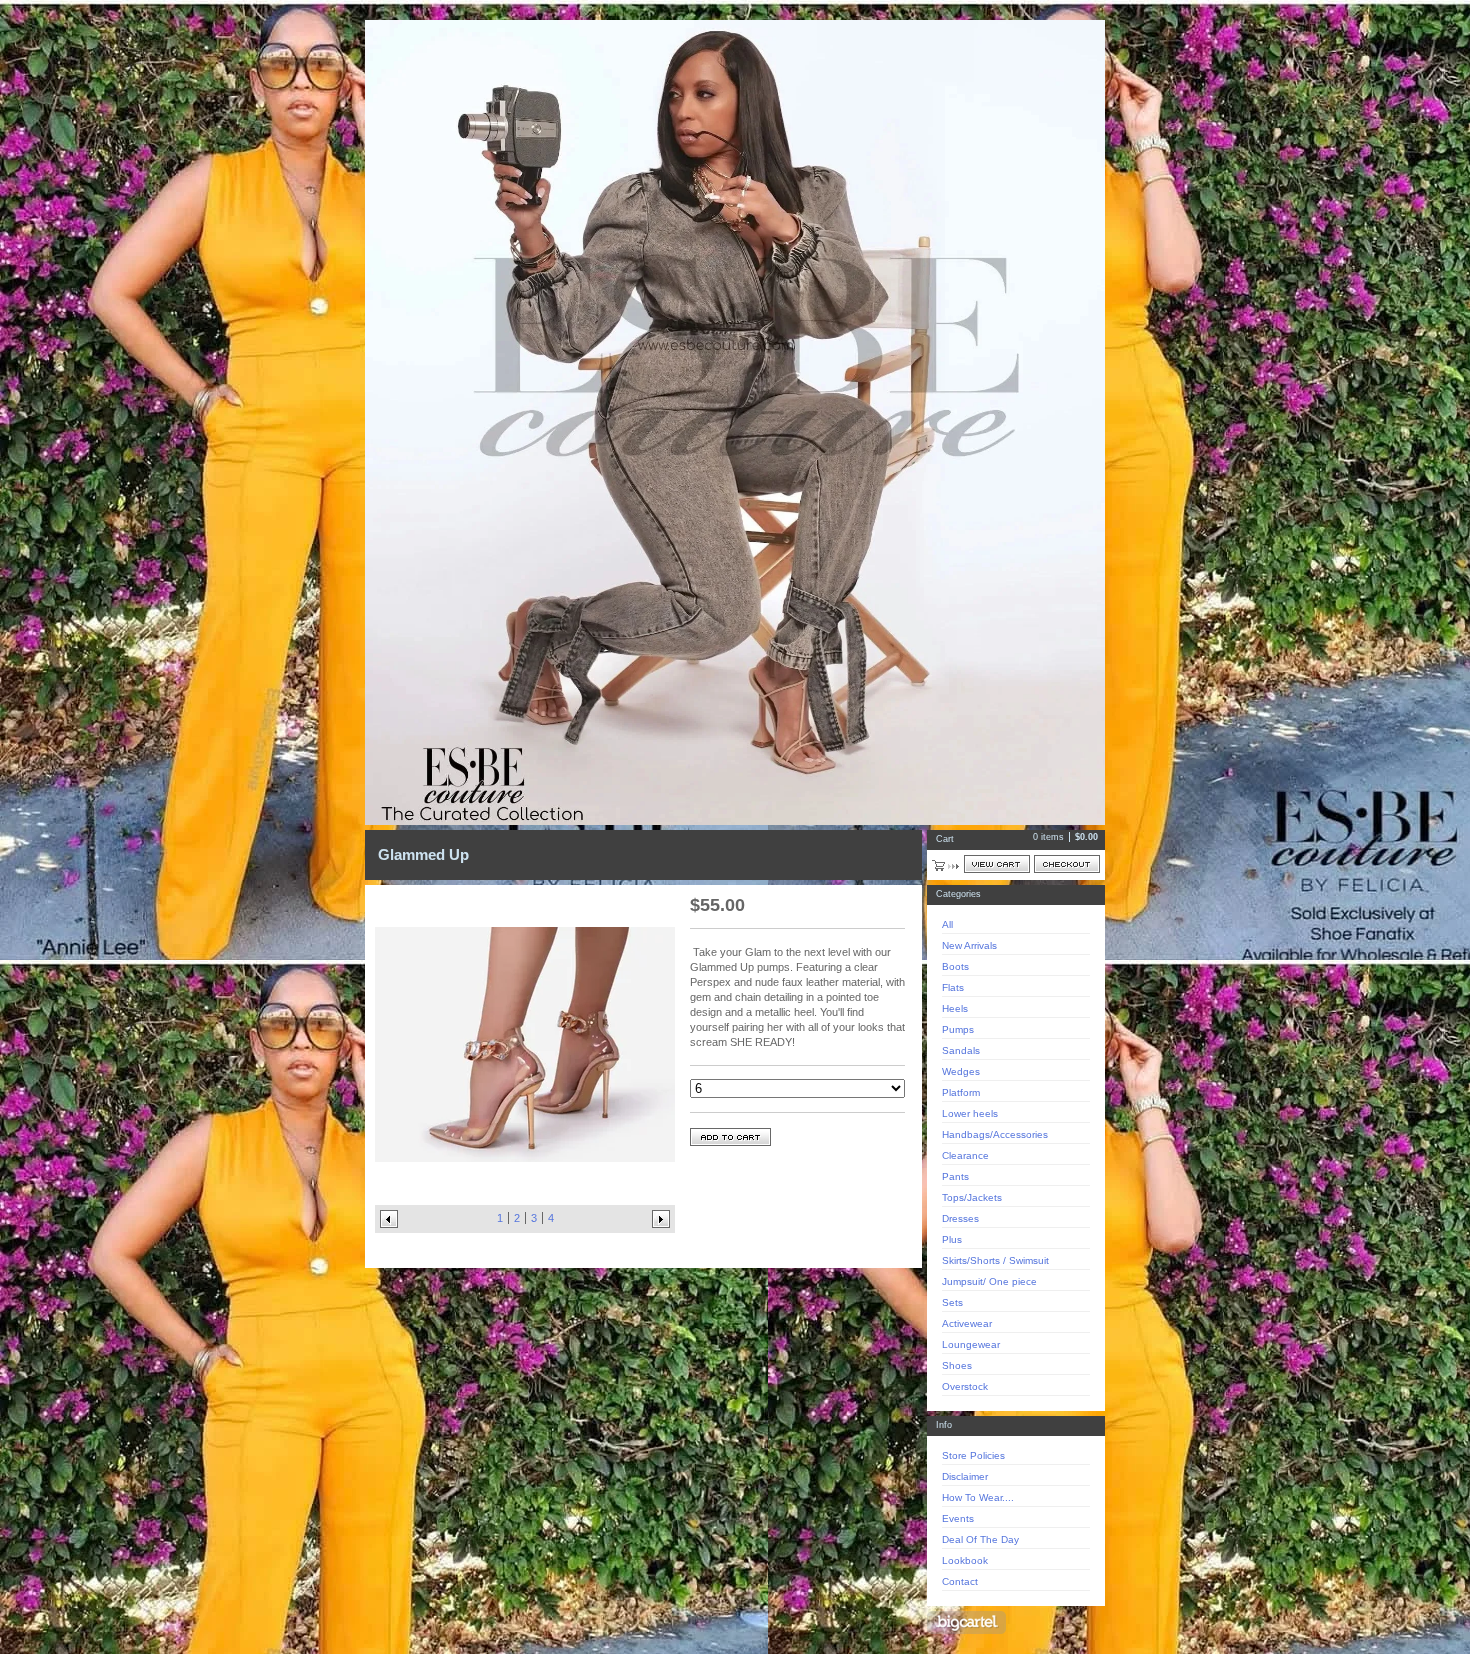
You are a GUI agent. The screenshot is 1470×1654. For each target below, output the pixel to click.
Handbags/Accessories (995, 1134)
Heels (955, 1008)
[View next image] (661, 1219)
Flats (953, 987)
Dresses (960, 1218)
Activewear (967, 1323)
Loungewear (971, 1344)
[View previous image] (389, 1219)
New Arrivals (969, 945)
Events (958, 1518)
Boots (955, 966)
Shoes (957, 1365)
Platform (961, 1092)
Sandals (961, 1050)
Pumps (958, 1029)
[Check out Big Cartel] (966, 1622)
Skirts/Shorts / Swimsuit (995, 1260)
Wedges (961, 1071)
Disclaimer (965, 1476)
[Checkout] (1067, 864)
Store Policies (973, 1455)
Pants (955, 1176)
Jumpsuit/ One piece (989, 1281)
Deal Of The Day (980, 1539)
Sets (952, 1302)
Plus (952, 1239)
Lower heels (970, 1113)
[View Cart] (997, 864)
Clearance (965, 1155)
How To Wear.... (978, 1497)
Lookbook (965, 1560)
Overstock (965, 1386)
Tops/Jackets (972, 1197)
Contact (960, 1581)
